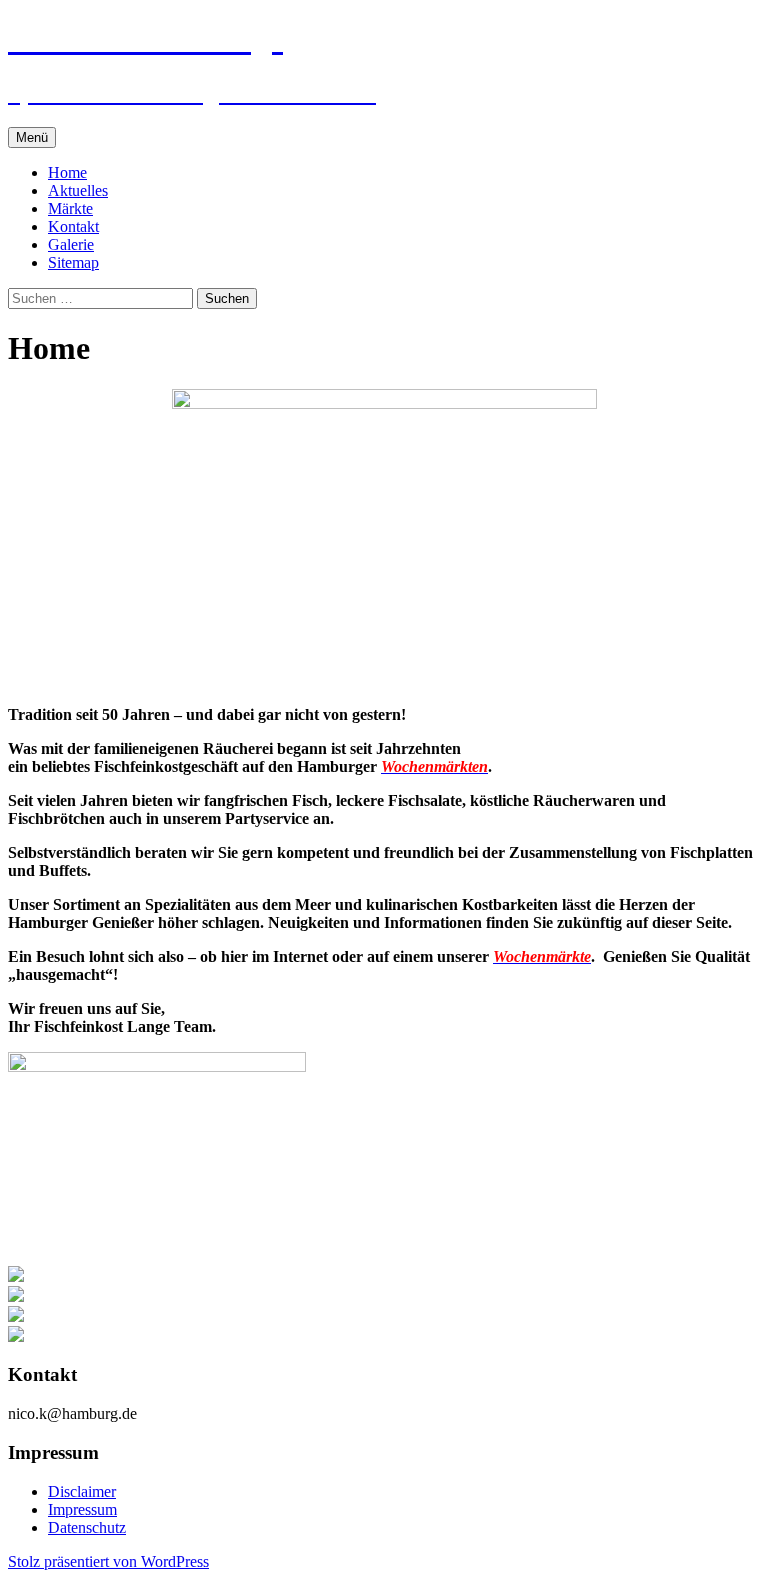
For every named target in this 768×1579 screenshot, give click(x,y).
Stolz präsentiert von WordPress (108, 1561)
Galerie (71, 244)
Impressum (82, 1509)
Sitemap (73, 262)
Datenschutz (87, 1527)
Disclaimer (82, 1491)
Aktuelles (78, 190)
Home (67, 172)
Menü (32, 137)
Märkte (70, 208)
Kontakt (73, 226)
